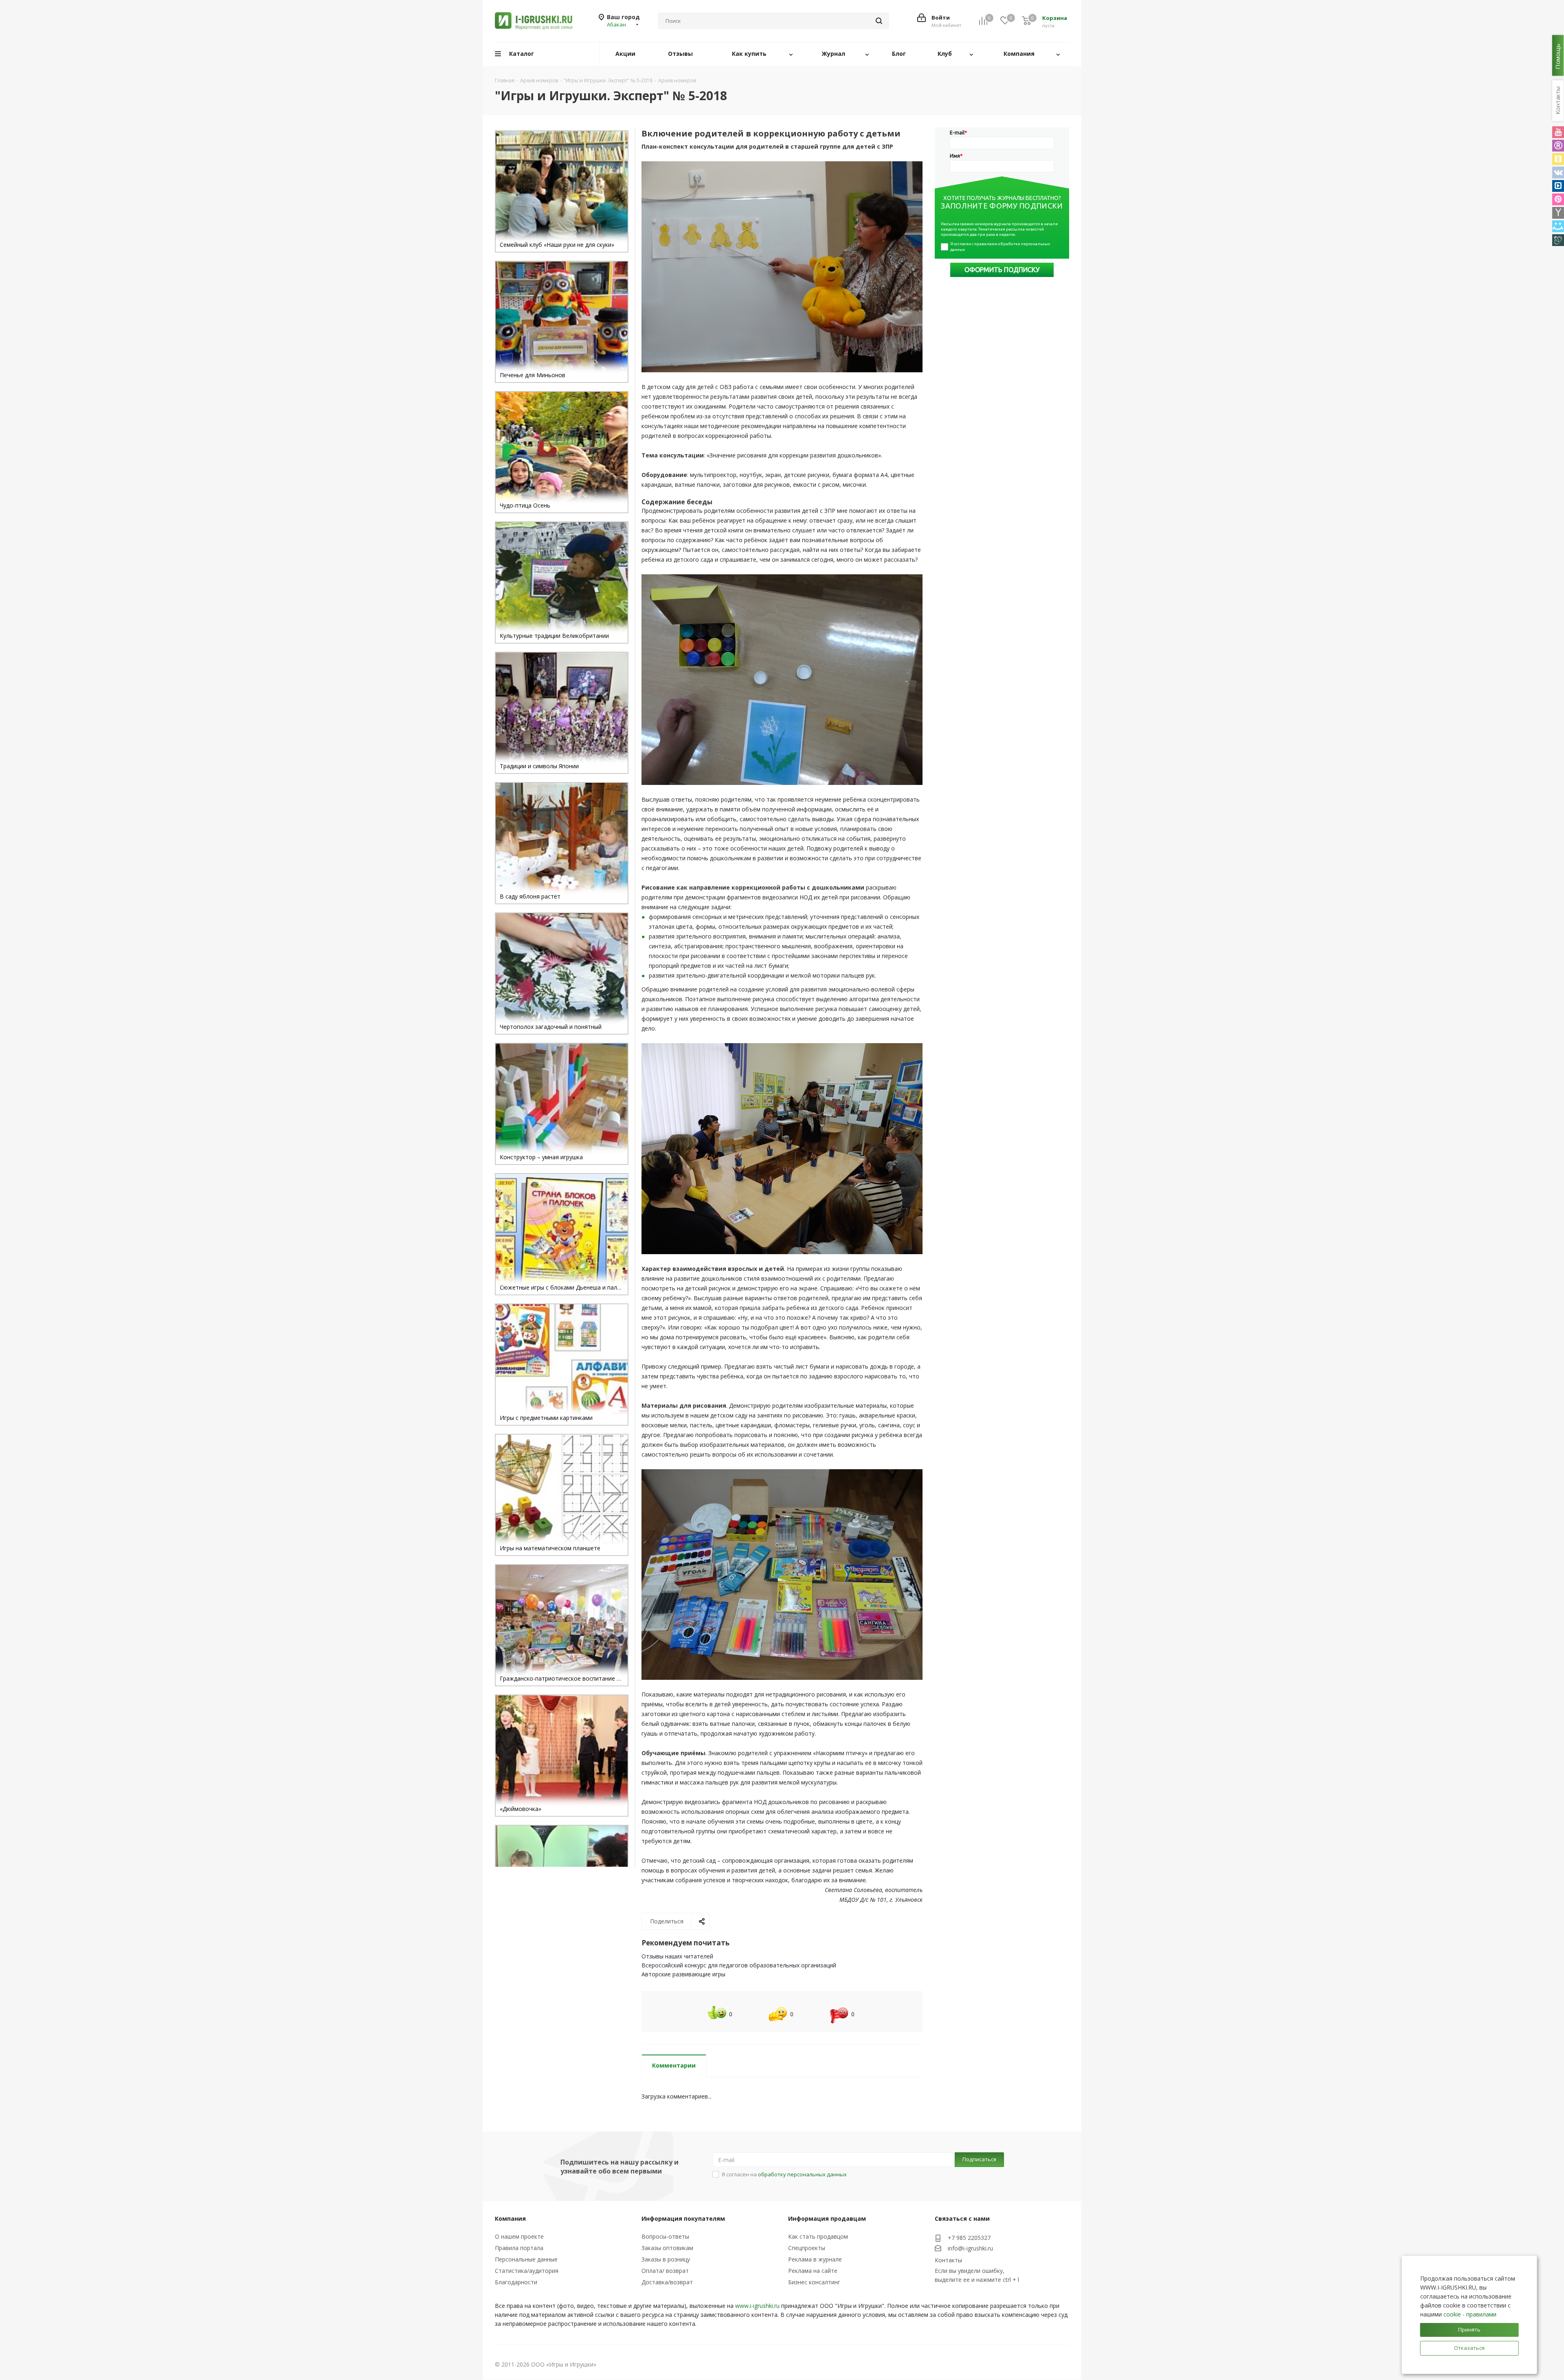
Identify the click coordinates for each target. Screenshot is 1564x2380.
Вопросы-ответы (665, 2236)
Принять (1469, 2329)
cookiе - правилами (1470, 2314)
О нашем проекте (519, 2236)
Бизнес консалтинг (814, 2282)
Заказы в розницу (666, 2259)
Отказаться (1469, 2348)
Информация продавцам (827, 2218)
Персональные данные (526, 2259)
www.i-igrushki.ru (757, 2306)
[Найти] (879, 21)
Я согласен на (784, 2174)
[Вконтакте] (1558, 173)
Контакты (948, 2260)
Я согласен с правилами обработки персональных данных (1001, 247)
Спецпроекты (807, 2248)
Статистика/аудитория (527, 2271)
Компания (510, 2218)
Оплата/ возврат (665, 2271)
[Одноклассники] (1558, 159)
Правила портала (519, 2248)
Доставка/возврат (667, 2282)
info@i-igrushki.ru (970, 2249)
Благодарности (516, 2282)
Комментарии (674, 2065)
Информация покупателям (683, 2218)
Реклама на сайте (813, 2271)
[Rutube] (1558, 146)
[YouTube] (1558, 132)
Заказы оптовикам (667, 2248)
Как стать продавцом (818, 2236)
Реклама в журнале (815, 2259)
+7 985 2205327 (969, 2238)
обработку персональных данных (802, 2174)
